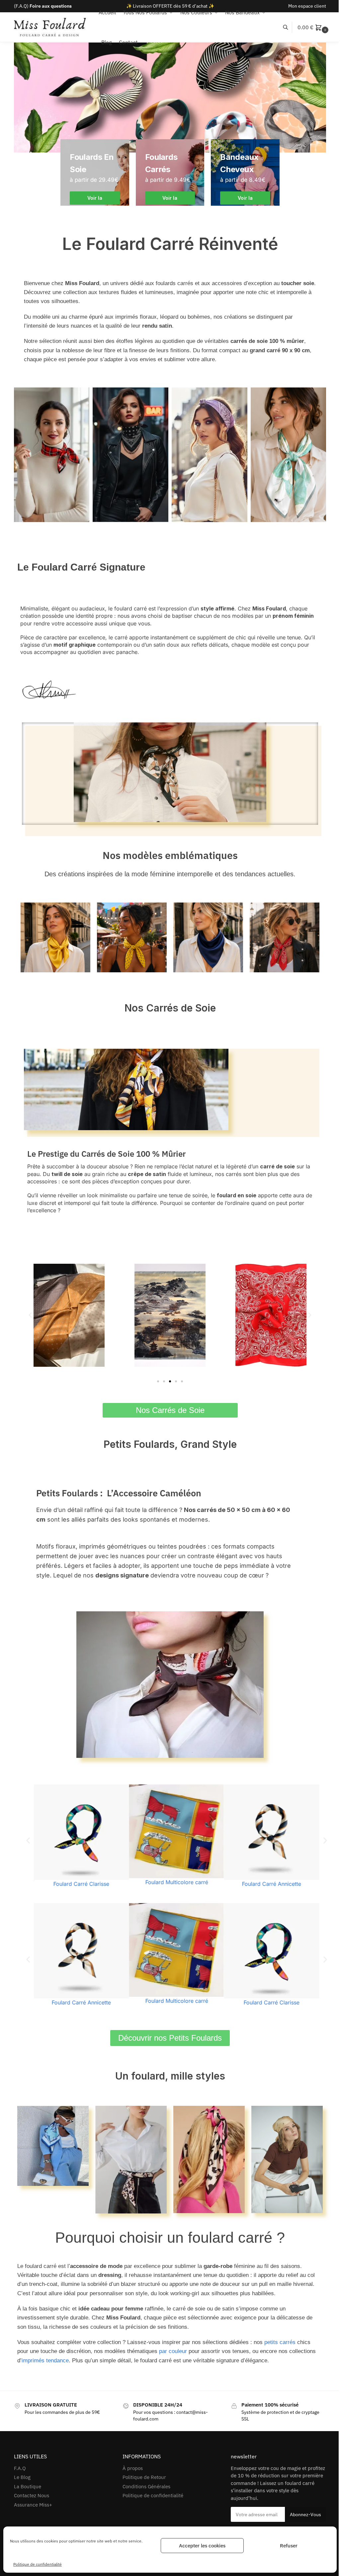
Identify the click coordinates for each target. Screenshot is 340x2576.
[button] (314, 27)
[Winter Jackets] (245, 172)
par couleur (173, 2351)
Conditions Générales (146, 2486)
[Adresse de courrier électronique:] (277, 2514)
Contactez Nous (32, 2495)
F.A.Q (20, 2468)
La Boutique (28, 2486)
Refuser (284, 2546)
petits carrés (280, 2342)
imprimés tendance (45, 2361)
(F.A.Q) (43, 6)
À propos (133, 2468)
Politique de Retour (144, 2477)
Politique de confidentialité (38, 2564)
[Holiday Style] (170, 172)
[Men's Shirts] (95, 172)
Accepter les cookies (197, 2546)
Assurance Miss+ (33, 2505)
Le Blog (22, 2477)
